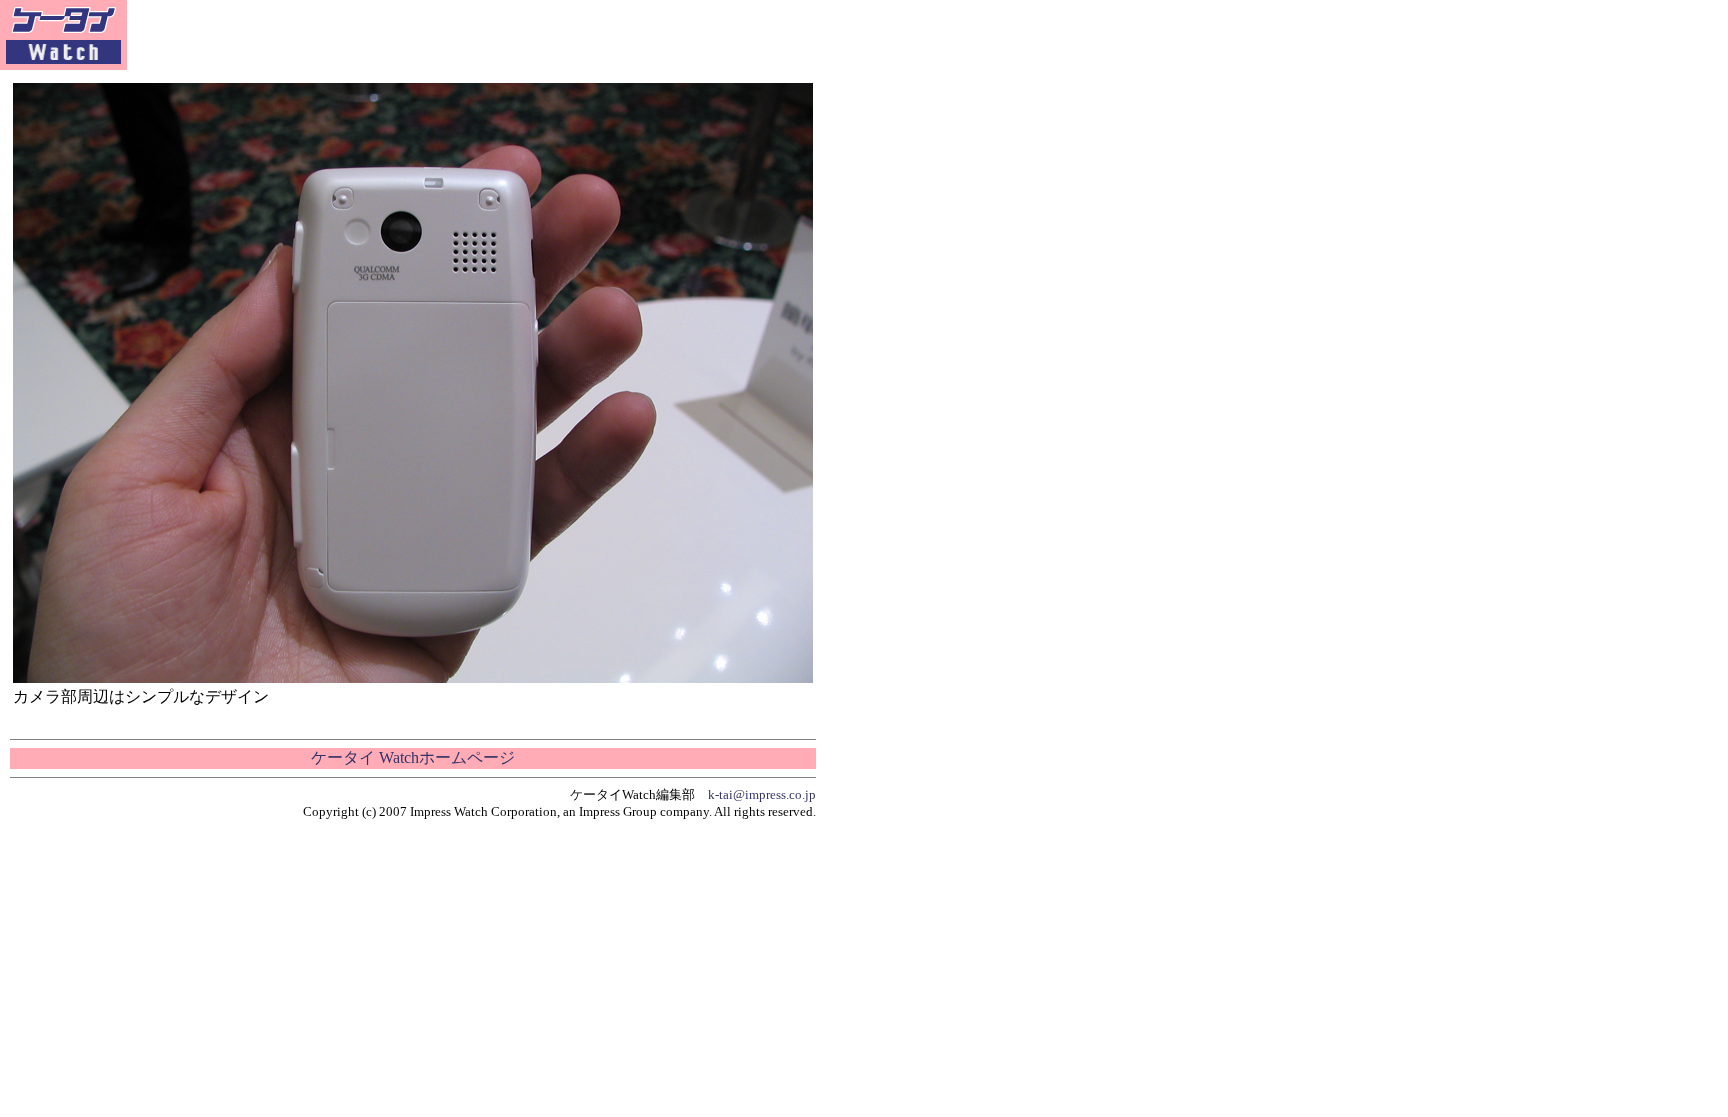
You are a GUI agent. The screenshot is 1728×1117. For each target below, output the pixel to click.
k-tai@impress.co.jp (762, 794)
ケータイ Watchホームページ (413, 757)
